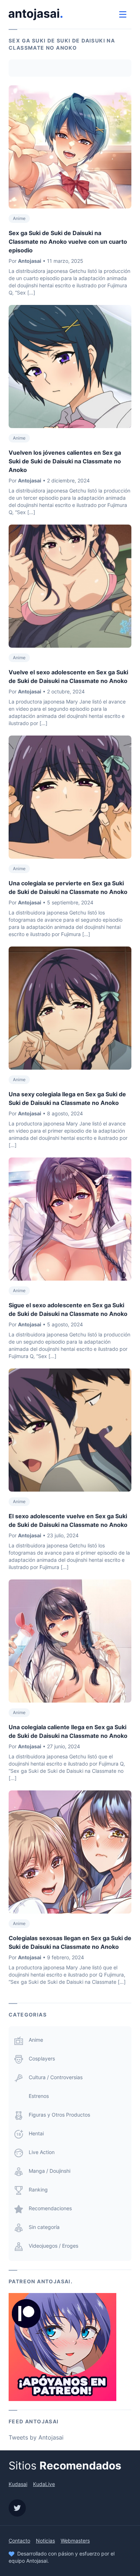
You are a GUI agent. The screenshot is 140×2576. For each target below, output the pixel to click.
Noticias (45, 2541)
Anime (19, 218)
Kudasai (18, 2484)
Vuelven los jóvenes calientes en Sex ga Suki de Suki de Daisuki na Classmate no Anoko (65, 461)
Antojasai (30, 261)
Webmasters (75, 2541)
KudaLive (44, 2484)
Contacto (19, 2541)
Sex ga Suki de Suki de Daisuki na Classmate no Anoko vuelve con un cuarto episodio (68, 242)
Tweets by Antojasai (36, 2437)
